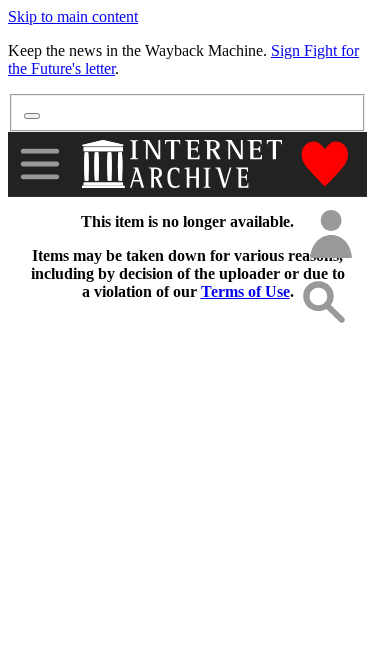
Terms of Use (245, 291)
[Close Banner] (32, 116)
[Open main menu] (40, 164)
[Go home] (184, 164)
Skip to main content (73, 16)
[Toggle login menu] (330, 235)
